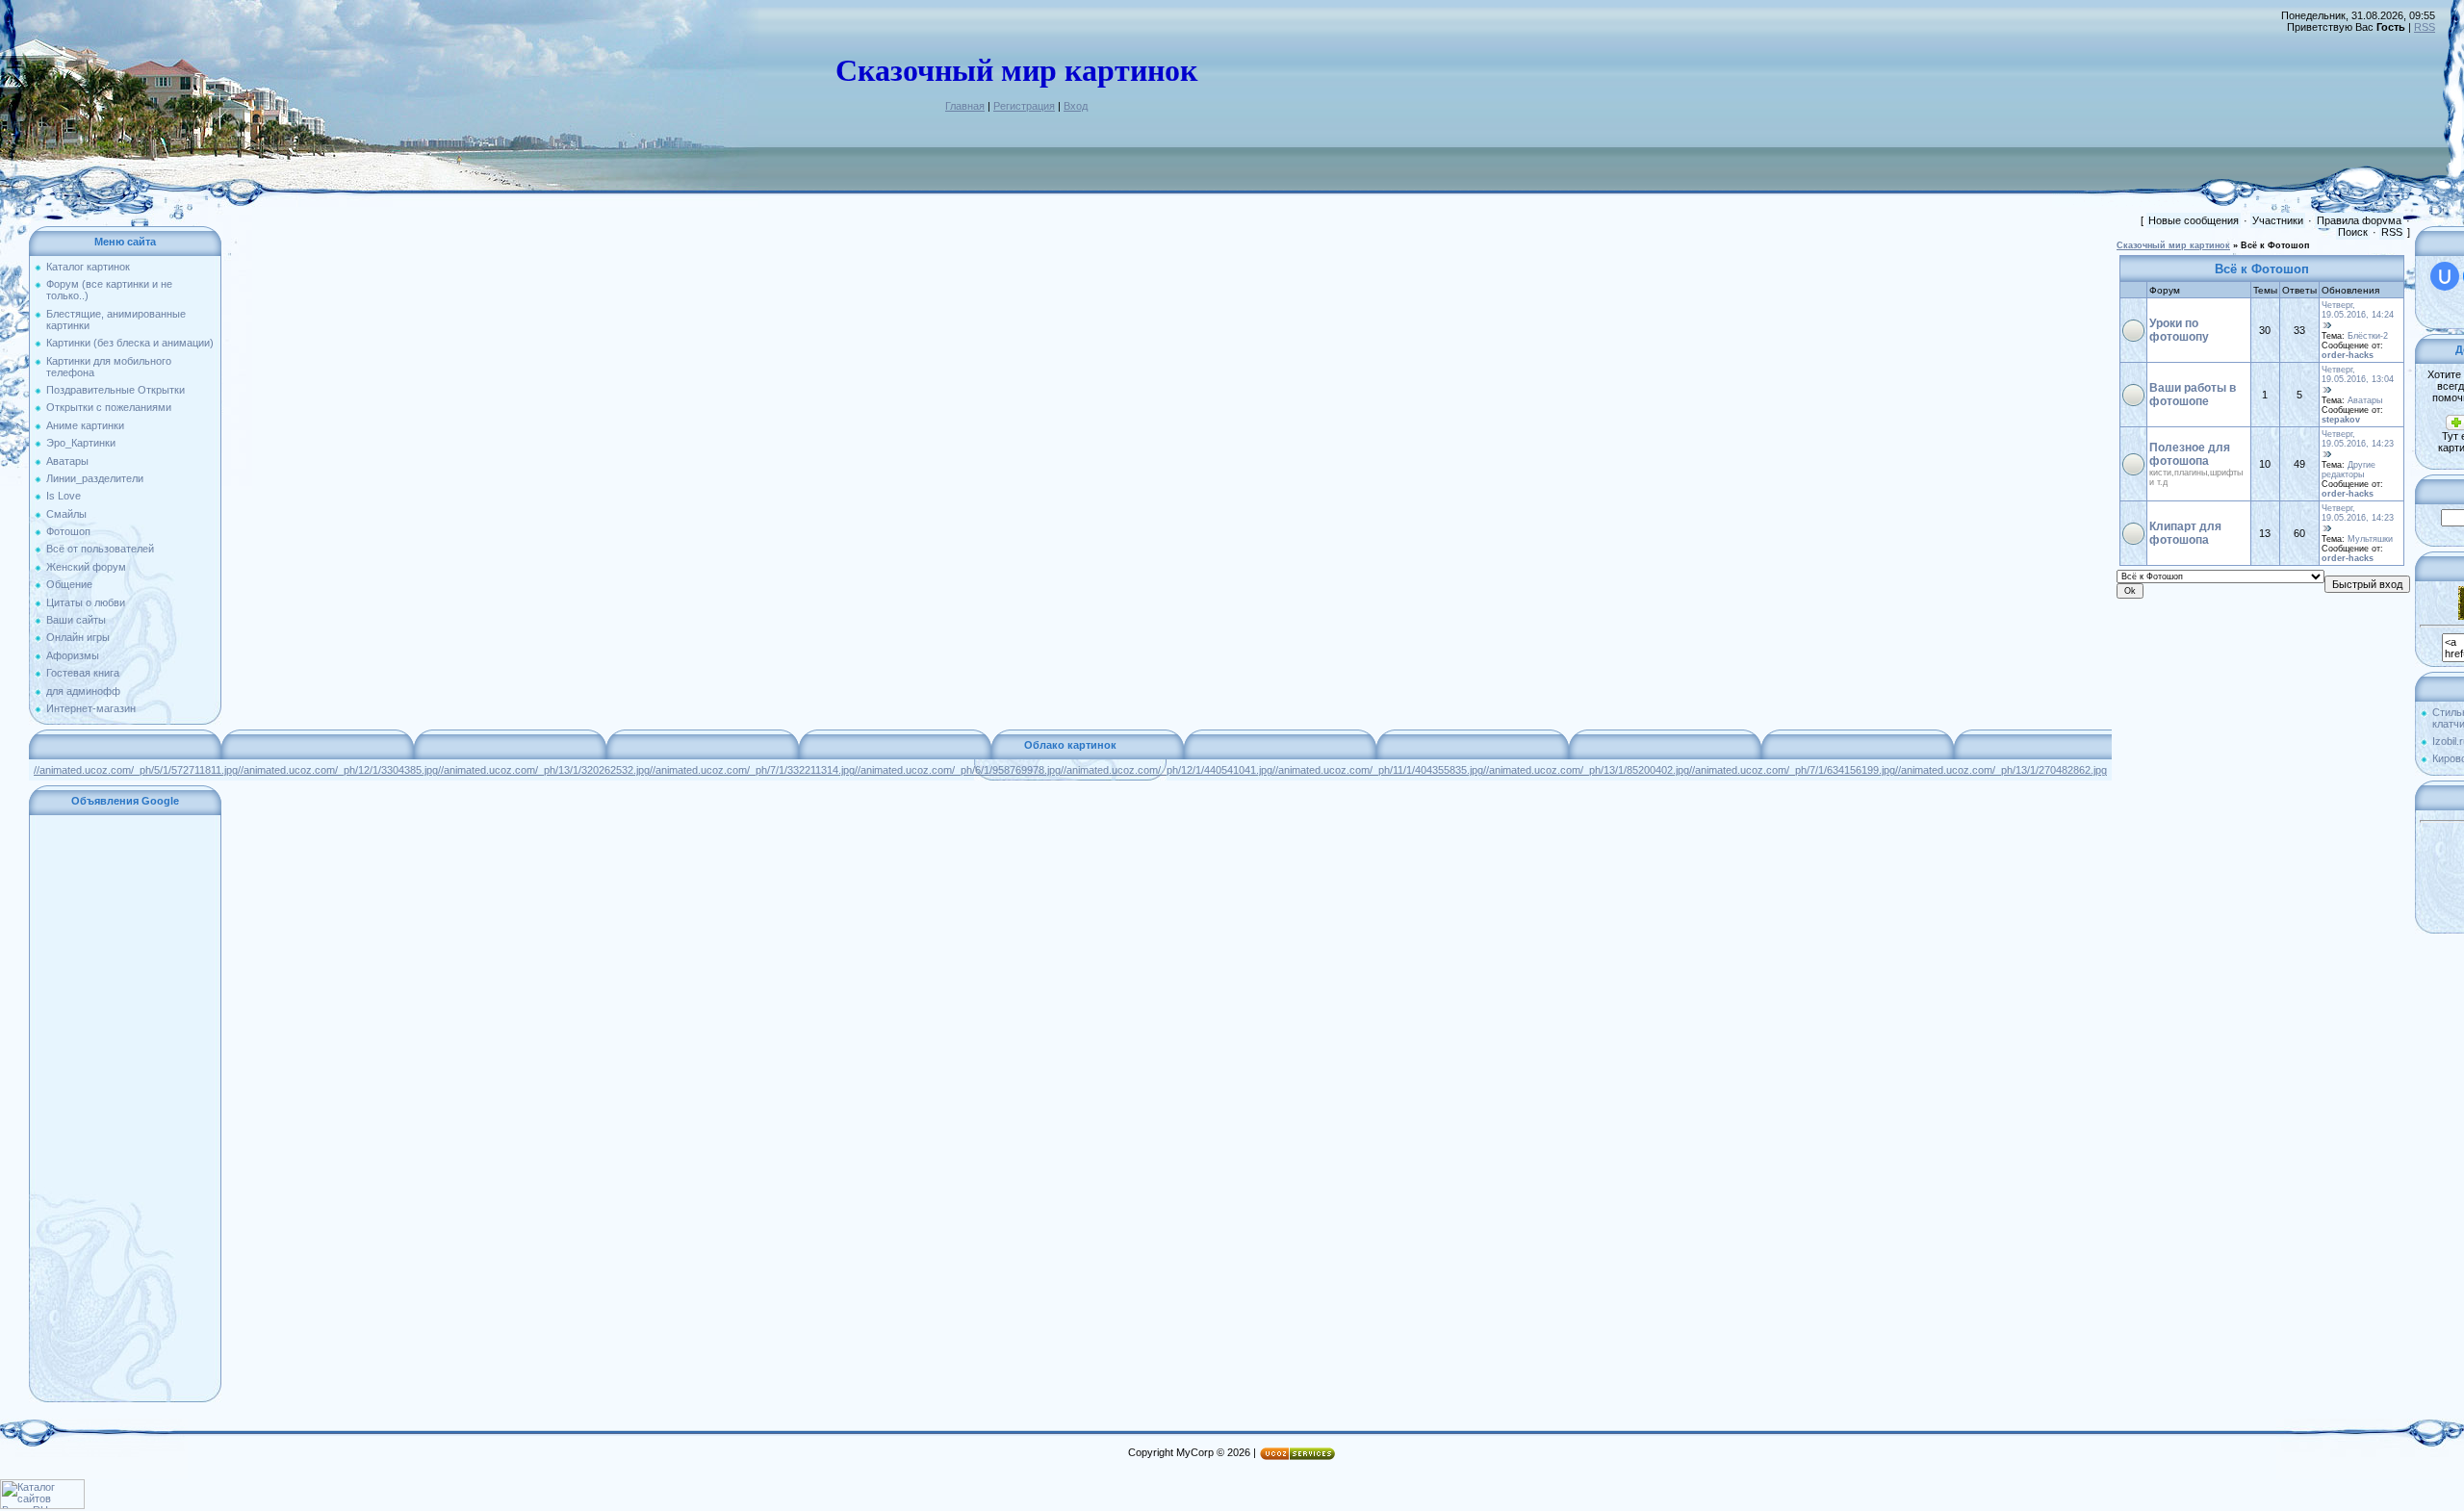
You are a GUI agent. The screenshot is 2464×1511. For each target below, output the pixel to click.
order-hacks (2348, 355)
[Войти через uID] (2445, 276)
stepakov (2341, 420)
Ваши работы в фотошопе (2193, 395)
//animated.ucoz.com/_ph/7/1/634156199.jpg (1792, 770)
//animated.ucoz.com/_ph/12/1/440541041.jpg (1167, 770)
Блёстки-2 (2368, 336)
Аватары (2365, 400)
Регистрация (1024, 106)
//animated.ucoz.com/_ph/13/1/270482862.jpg (2001, 770)
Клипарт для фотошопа (2185, 533)
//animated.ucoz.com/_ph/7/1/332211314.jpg (752, 770)
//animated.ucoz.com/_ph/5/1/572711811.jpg (136, 770)
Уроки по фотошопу (2179, 330)
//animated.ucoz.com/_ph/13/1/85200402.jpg (1586, 770)
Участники (2278, 220)
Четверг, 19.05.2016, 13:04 (2358, 374)
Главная (965, 106)
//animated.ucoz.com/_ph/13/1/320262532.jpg (544, 770)
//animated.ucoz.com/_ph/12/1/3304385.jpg (338, 770)
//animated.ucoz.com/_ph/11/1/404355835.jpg (1378, 770)
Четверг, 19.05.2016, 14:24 (2358, 310)
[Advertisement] (125, 1109)
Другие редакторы (2348, 470)
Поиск (2353, 232)
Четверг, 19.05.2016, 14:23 (2358, 439)
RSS (2425, 27)
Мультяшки (2370, 539)
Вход (1076, 106)
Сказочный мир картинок (2173, 245)
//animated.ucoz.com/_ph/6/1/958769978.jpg (958, 770)
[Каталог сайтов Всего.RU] (42, 1505)
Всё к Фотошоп (2275, 245)
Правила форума (2359, 220)
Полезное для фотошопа (2190, 454)
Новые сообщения (2194, 220)
